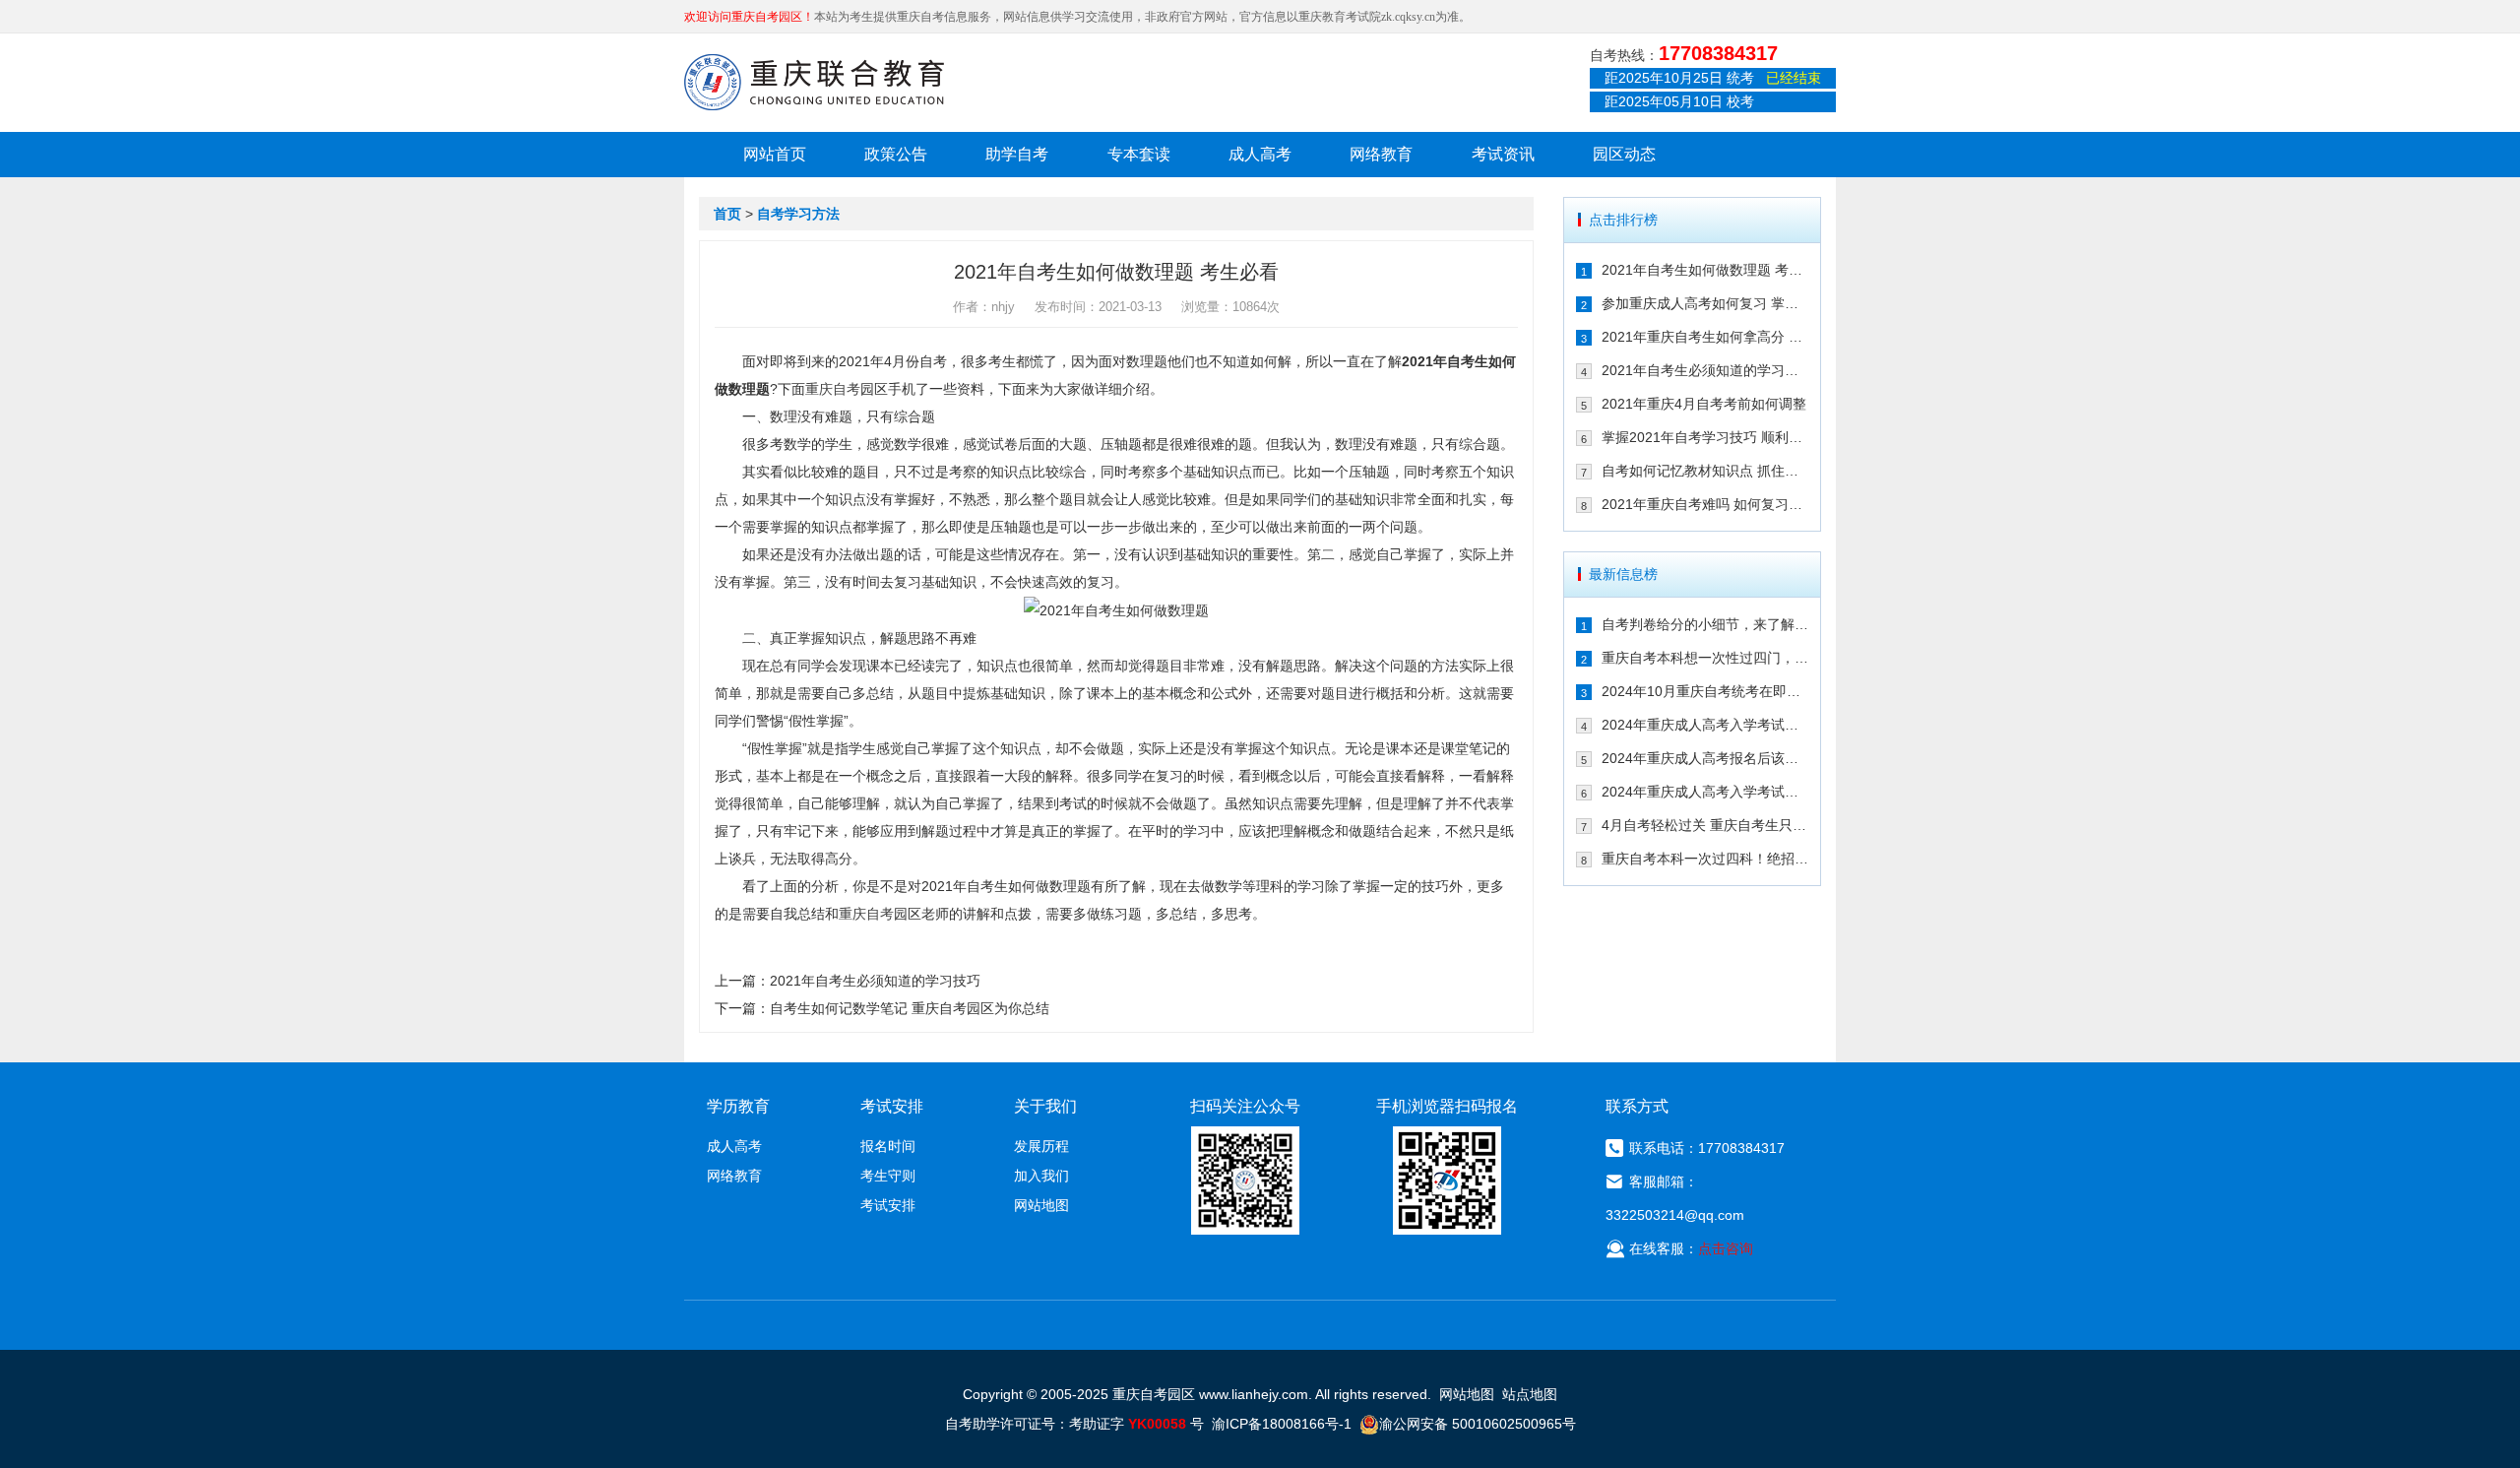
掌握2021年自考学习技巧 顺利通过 (1705, 437)
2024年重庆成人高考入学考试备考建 (1705, 792)
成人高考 (1260, 154)
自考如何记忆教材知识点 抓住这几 (1705, 471)
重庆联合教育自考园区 (814, 82)
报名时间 (888, 1146)
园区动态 (1624, 154)
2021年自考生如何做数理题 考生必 (1705, 270)
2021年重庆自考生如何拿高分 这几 (1705, 337)
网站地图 (1041, 1205)
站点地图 (1530, 1394)
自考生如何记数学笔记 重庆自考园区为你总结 (910, 1008)
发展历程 (1041, 1146)
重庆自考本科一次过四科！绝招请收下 (1705, 859)
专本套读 (1139, 154)
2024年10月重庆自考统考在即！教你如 (1705, 691)
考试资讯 (1503, 154)
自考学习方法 (798, 214)
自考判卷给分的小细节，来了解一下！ (1705, 624)
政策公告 (896, 154)
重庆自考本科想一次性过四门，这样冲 (1705, 658)
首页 (727, 214)
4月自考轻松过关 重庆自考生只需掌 (1705, 825)
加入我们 (1041, 1176)
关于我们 (1045, 1106)
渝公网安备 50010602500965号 (1478, 1424)
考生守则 (888, 1176)
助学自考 (1017, 154)
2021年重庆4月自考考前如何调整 (1704, 404)
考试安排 (888, 1205)
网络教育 (1381, 154)
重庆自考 (833, 389)
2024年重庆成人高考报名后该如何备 (1705, 758)
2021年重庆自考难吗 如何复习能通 (1705, 504)
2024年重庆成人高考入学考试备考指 (1705, 725)
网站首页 (775, 154)
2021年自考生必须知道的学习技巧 (875, 981)
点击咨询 (1726, 1248)
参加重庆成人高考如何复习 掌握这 (1705, 303)
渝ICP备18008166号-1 (1282, 1424)
